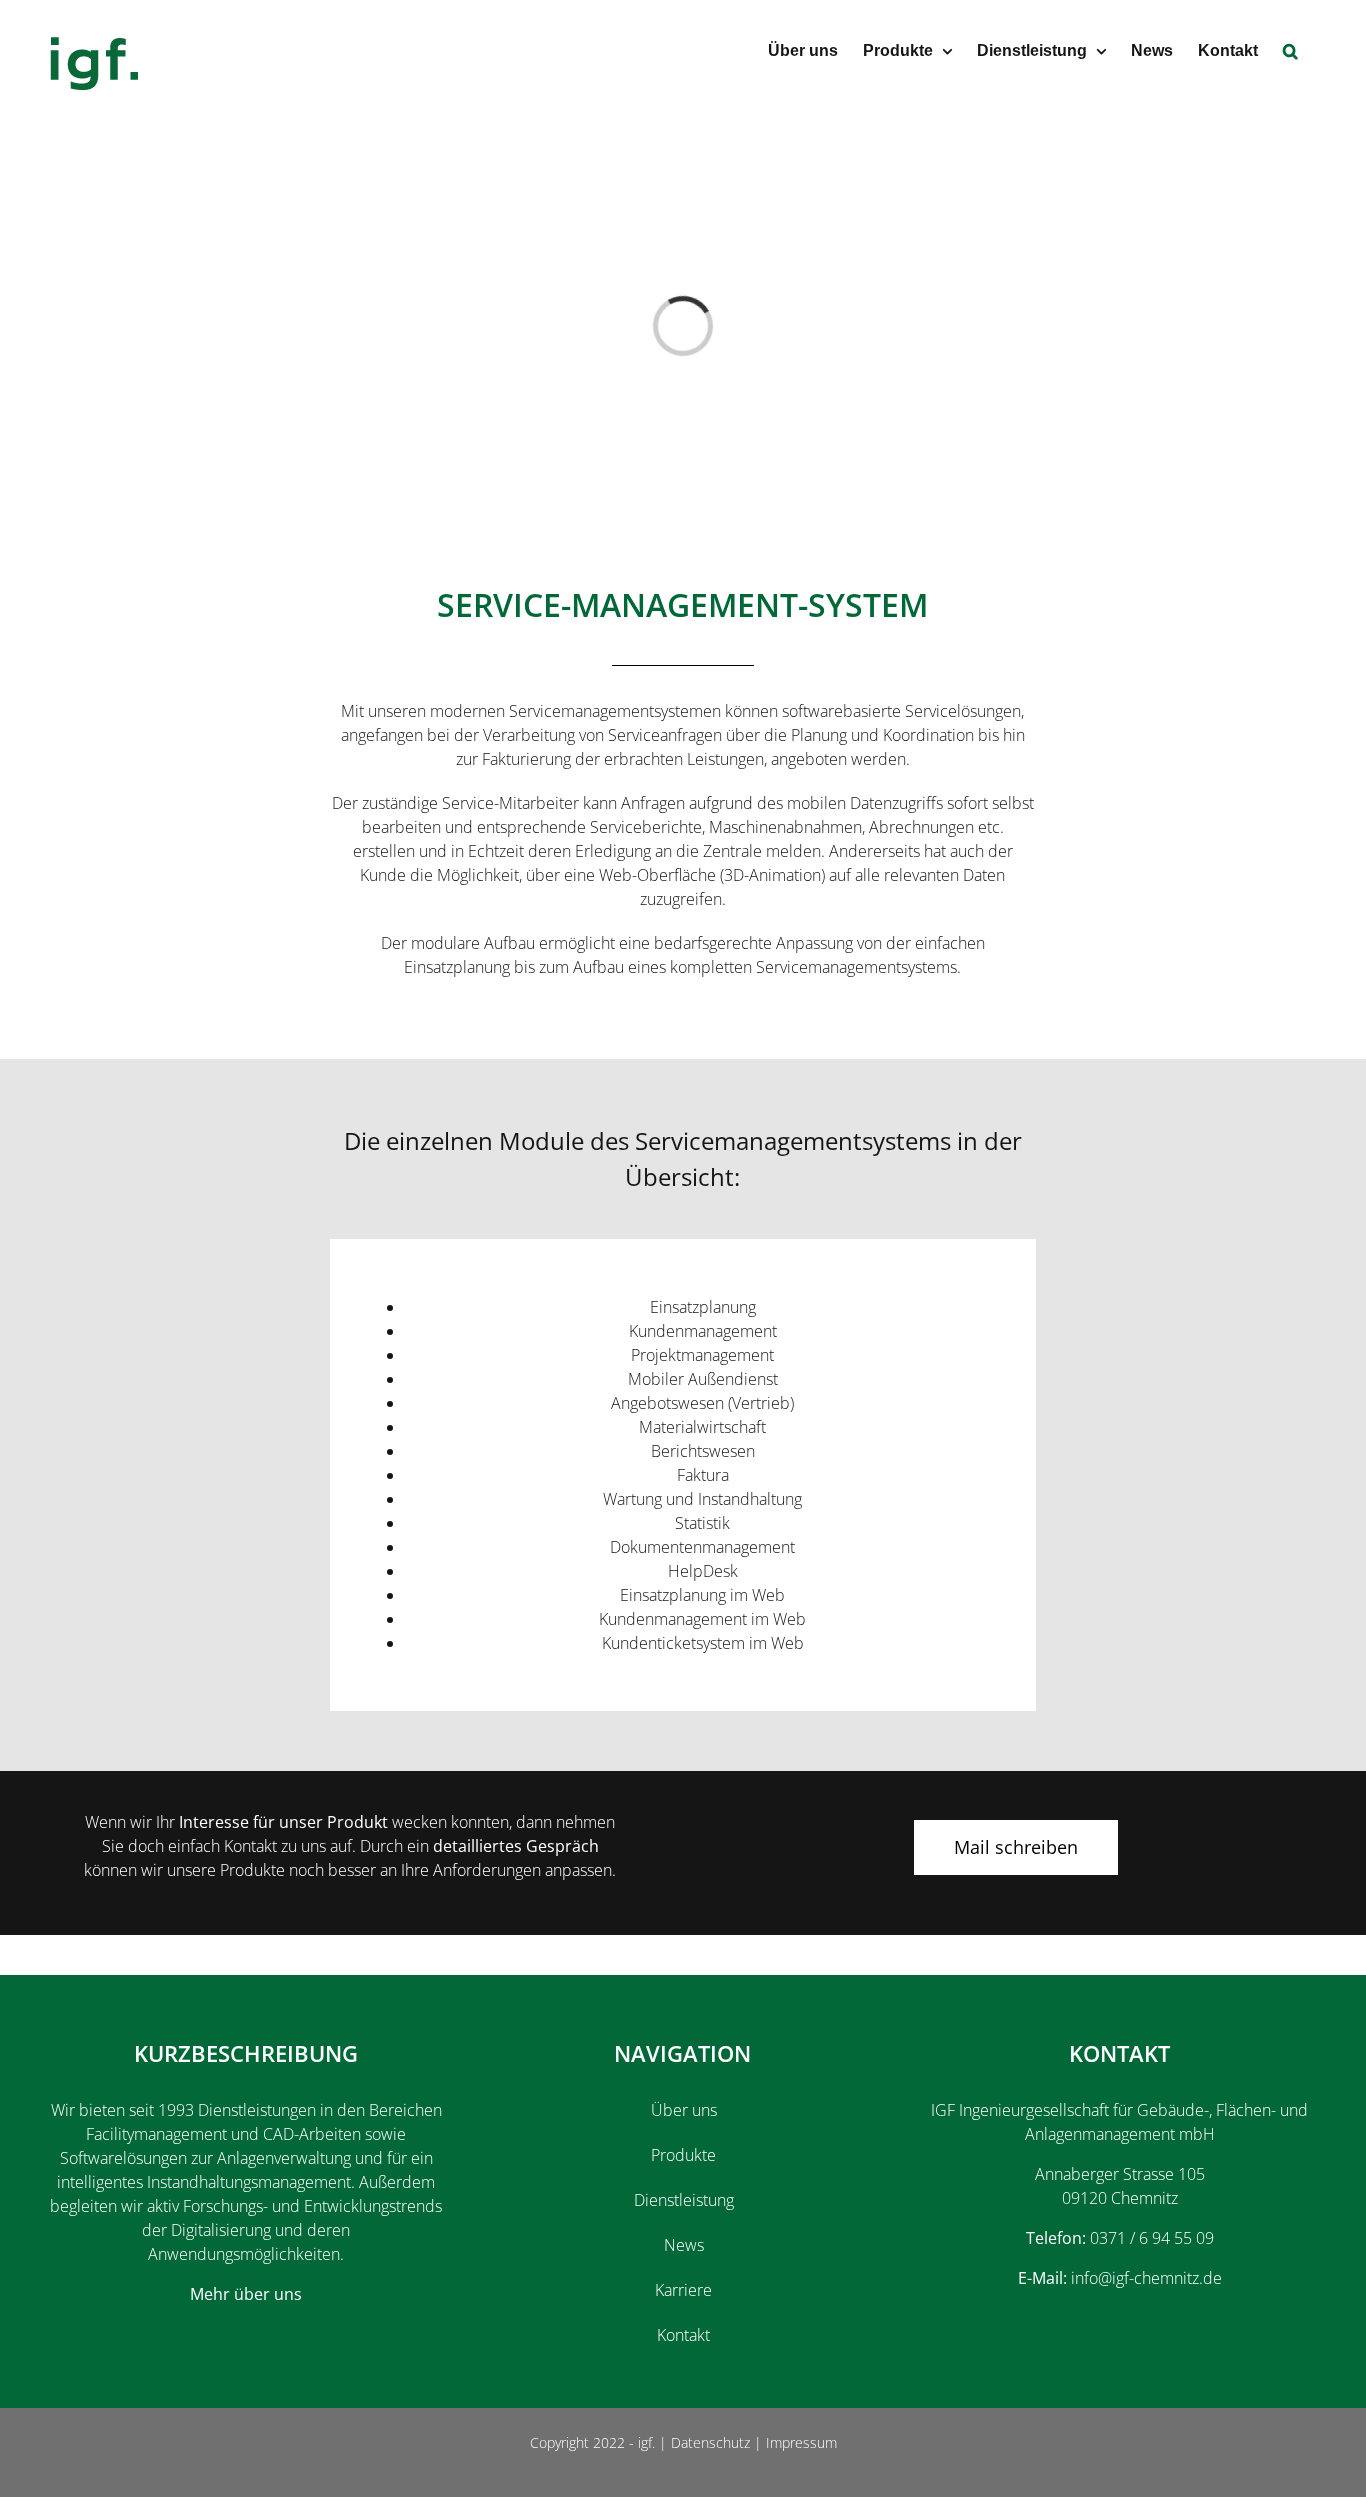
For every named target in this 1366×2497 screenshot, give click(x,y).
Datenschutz (710, 2442)
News (684, 2245)
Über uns (684, 2110)
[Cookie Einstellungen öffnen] (44, 2471)
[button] (1290, 50)
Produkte (683, 2155)
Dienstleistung (684, 2200)
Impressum (801, 2442)
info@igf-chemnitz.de (1146, 2278)
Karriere (683, 2290)
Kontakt (683, 2335)
